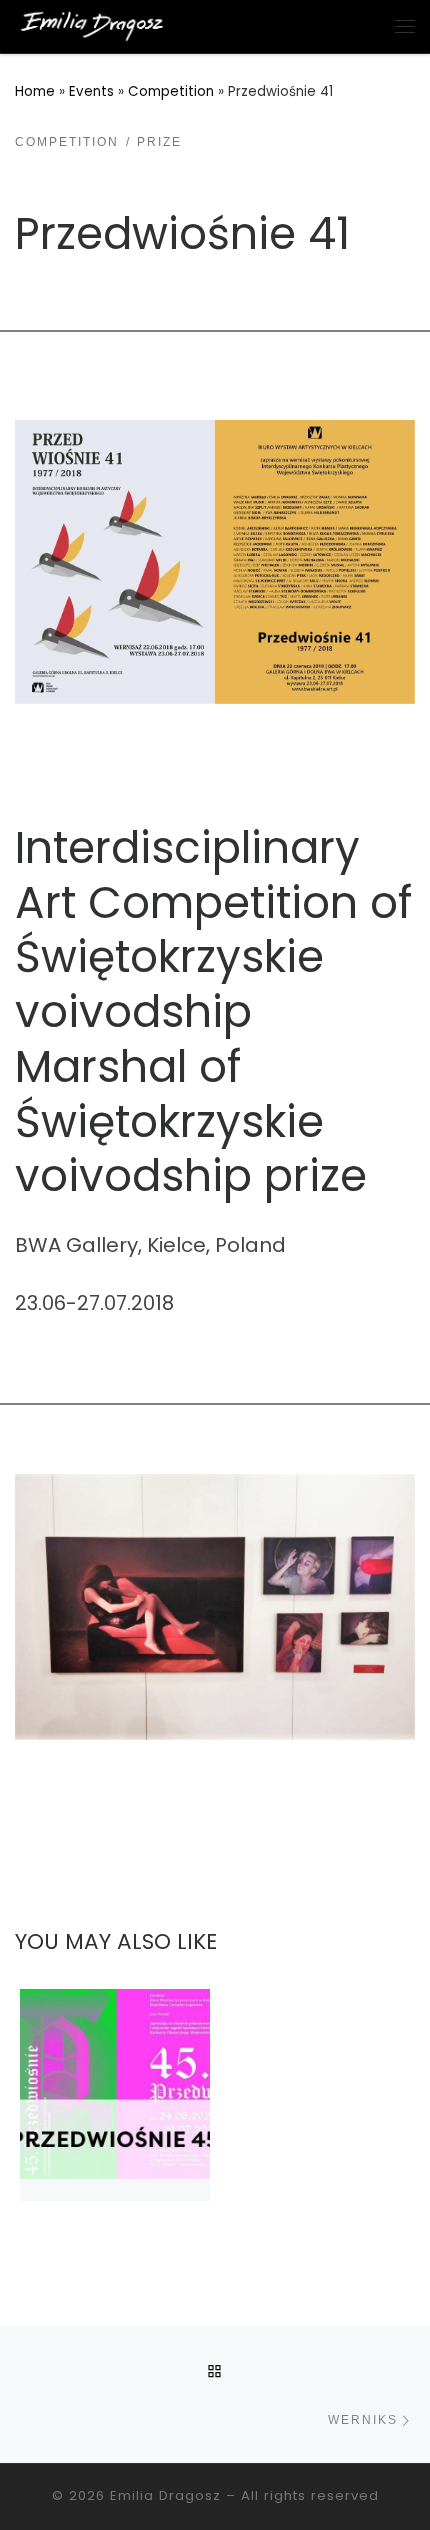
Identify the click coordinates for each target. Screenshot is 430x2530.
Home (35, 91)
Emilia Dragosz (165, 2495)
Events (91, 91)
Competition (171, 91)
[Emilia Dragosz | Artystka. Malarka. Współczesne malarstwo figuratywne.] (92, 24)
